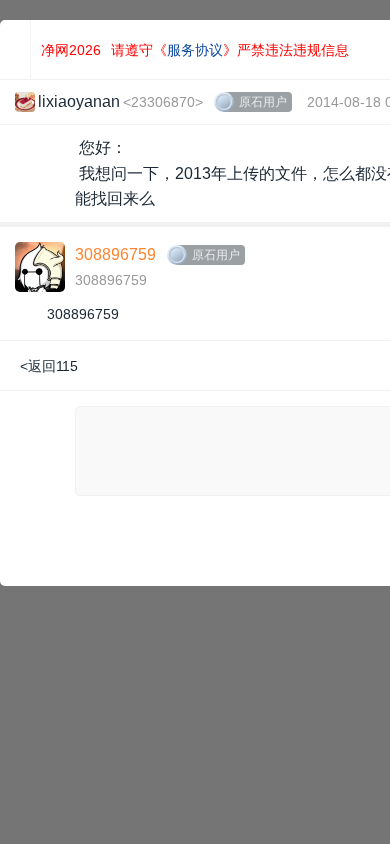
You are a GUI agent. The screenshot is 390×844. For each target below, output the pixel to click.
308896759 (115, 254)
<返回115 (49, 366)
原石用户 (263, 102)
